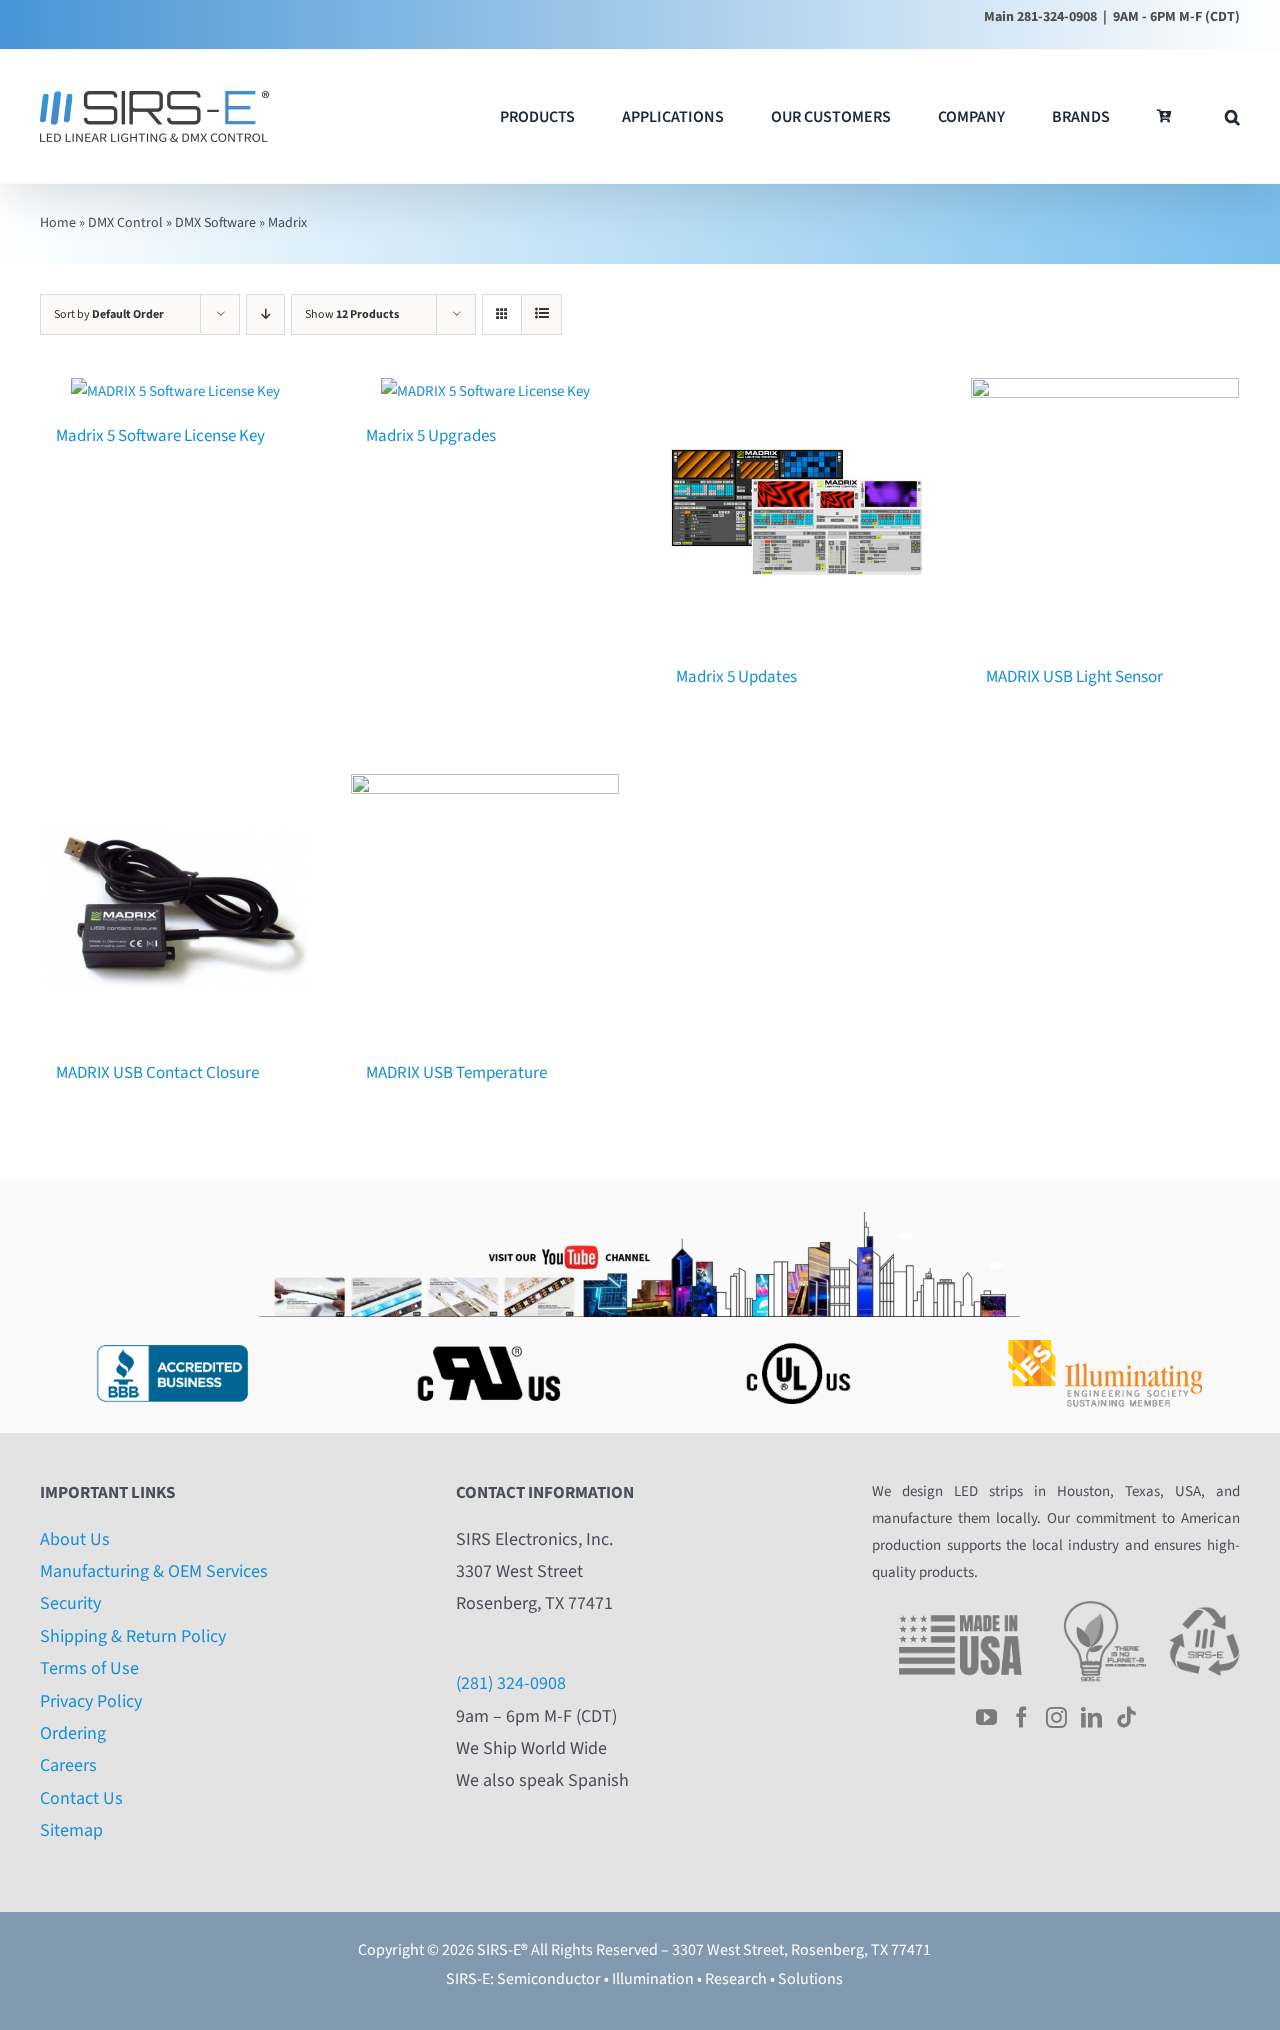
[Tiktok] (1126, 1717)
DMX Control (125, 223)
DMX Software (215, 223)
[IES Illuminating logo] (1108, 1339)
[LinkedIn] (1091, 1717)
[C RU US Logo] (484, 1339)
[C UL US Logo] (796, 1339)
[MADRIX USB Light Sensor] (1105, 512)
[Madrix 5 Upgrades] (485, 391)
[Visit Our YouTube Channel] (640, 1219)
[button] (1232, 116)
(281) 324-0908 (511, 1683)
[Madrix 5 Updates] (795, 512)
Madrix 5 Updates (736, 677)
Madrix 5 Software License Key (160, 436)
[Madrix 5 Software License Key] (175, 391)
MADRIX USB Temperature (456, 1073)
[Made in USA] (960, 1608)
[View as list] (541, 314)
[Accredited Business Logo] (172, 1339)
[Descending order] (265, 314)
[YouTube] (986, 1717)
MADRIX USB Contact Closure (157, 1073)
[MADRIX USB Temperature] (485, 908)
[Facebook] (1021, 1717)
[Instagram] (1056, 1717)
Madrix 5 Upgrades (431, 436)
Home (58, 223)
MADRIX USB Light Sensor (1074, 677)
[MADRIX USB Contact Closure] (175, 908)
